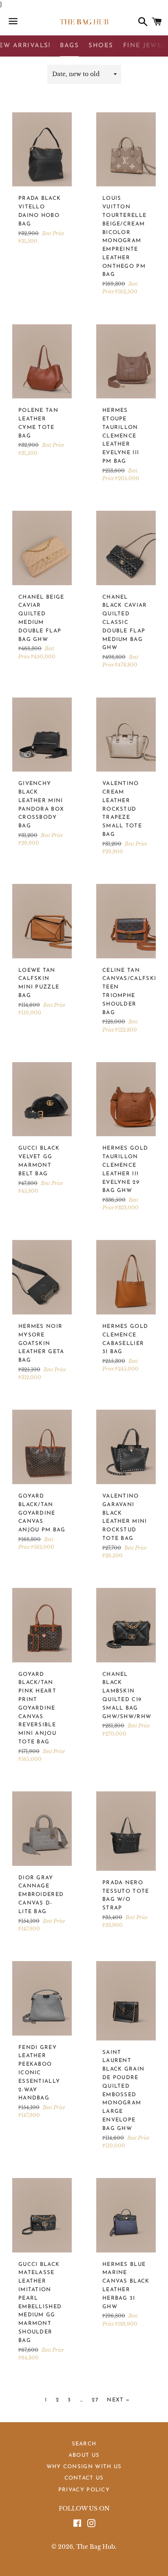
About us (84, 2455)
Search (84, 2444)
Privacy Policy (84, 2490)
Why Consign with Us (84, 2467)
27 (95, 2400)
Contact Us (84, 2478)
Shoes (101, 46)
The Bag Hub (96, 2547)
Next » (118, 2400)
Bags (69, 46)
